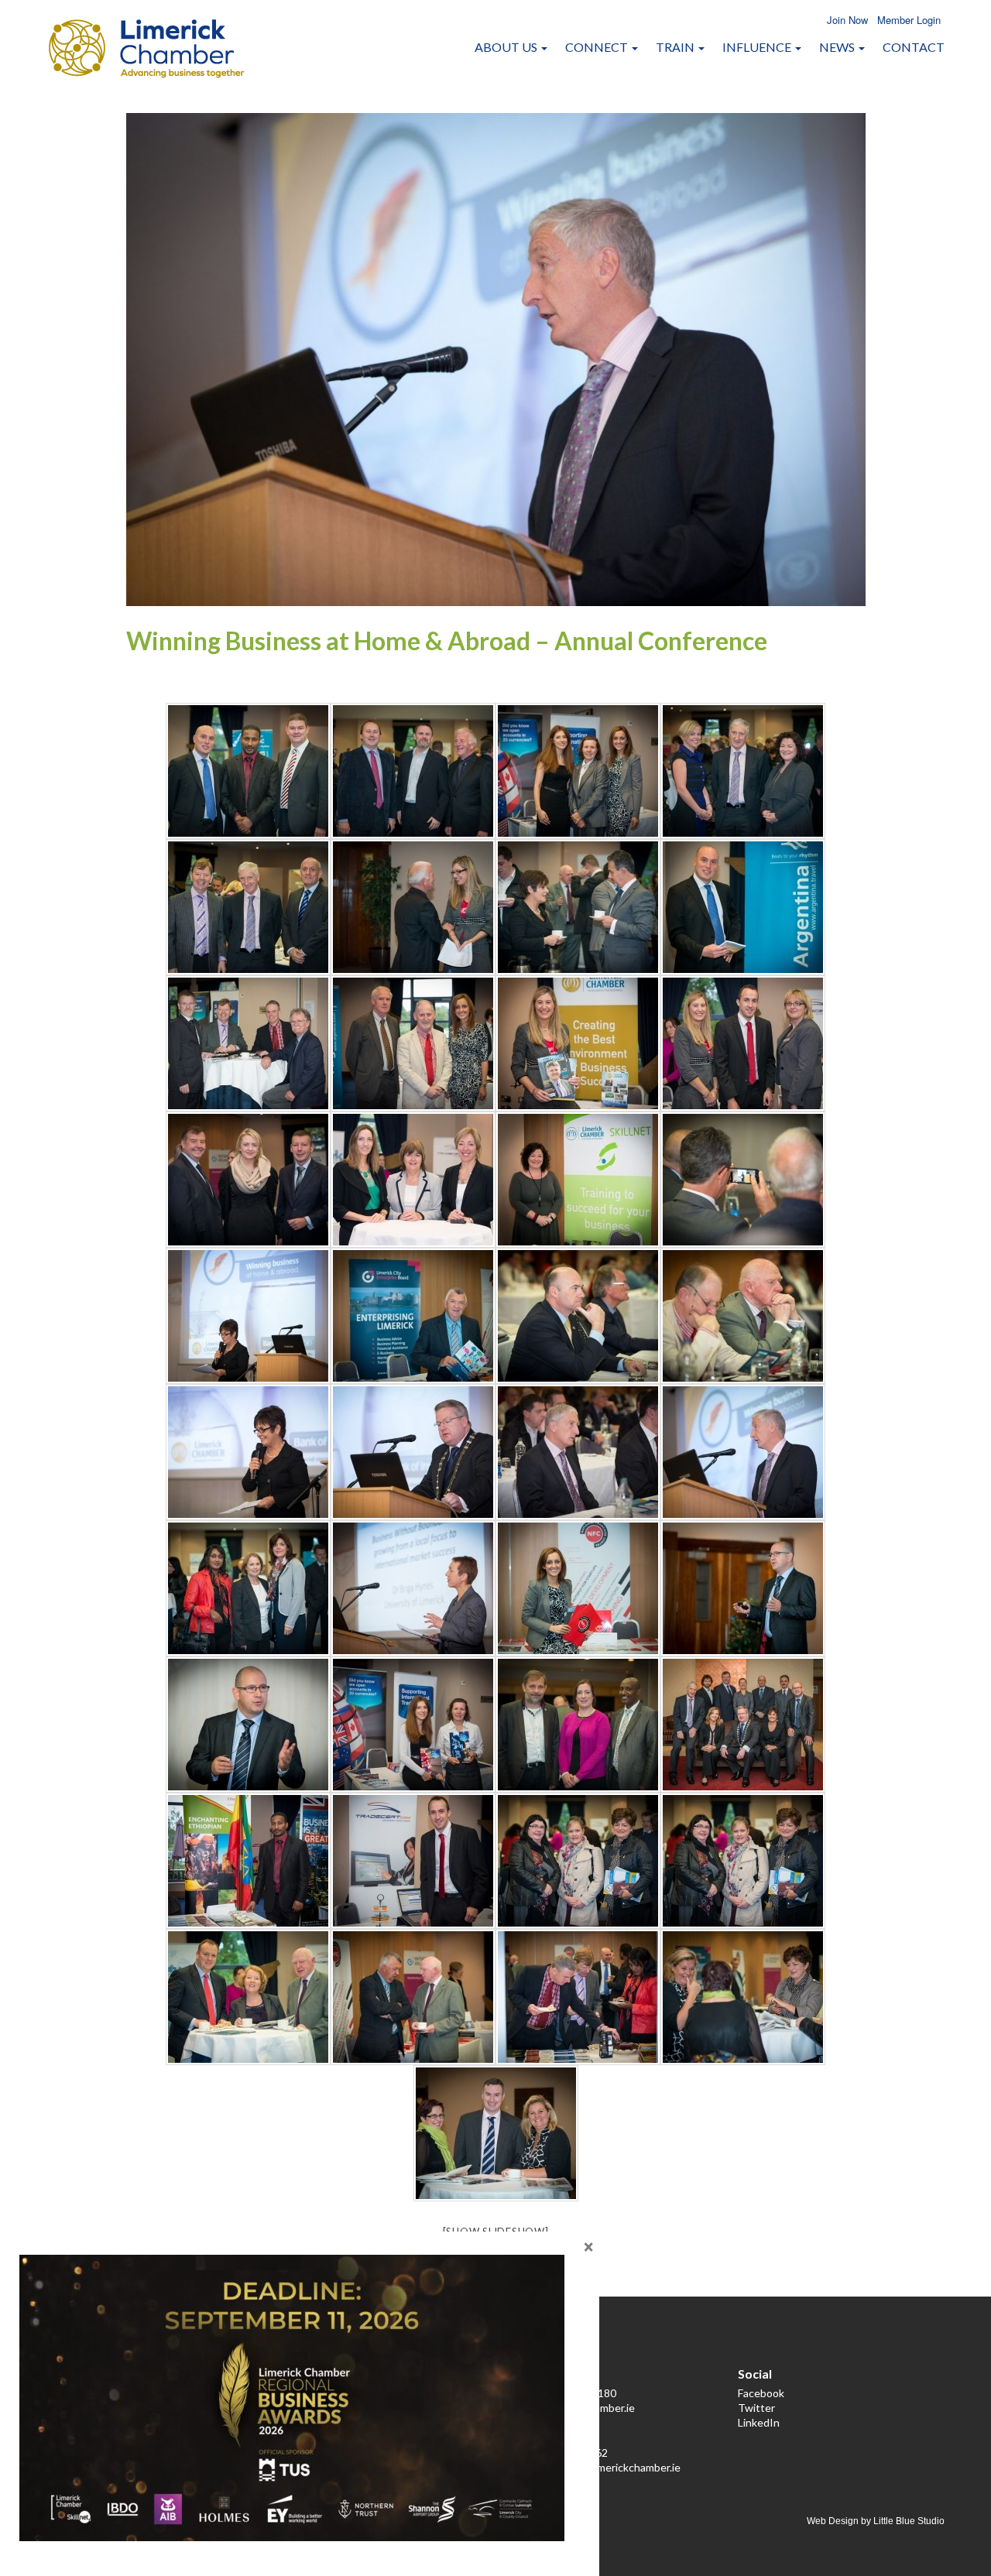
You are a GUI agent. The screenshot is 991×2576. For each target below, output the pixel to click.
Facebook (761, 2393)
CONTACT (914, 47)
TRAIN (676, 47)
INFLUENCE (758, 47)
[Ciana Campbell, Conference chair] (248, 1316)
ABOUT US (507, 47)
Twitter (756, 2408)
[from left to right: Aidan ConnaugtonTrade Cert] (413, 1861)
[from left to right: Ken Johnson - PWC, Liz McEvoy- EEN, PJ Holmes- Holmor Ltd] (248, 1997)
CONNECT (598, 47)
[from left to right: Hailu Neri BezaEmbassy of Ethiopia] (248, 1861)
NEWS (838, 47)
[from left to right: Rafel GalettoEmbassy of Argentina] (743, 907)
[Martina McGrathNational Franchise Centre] (578, 1588)
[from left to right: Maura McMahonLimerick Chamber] (578, 1043)
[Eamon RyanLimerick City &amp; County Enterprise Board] (413, 1316)
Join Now (847, 20)
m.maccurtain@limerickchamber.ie (600, 2467)
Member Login (909, 20)
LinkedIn (759, 2422)
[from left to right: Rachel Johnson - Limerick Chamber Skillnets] (578, 1180)
